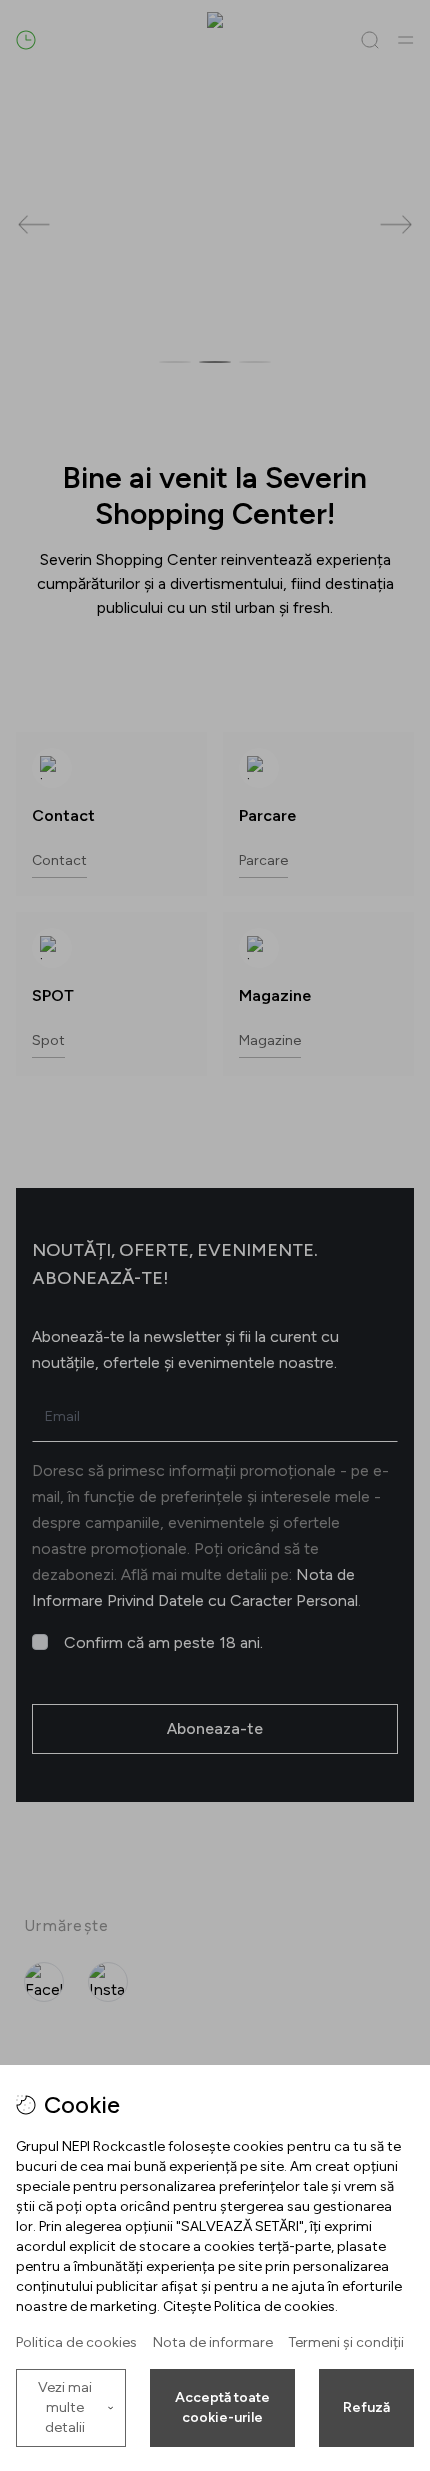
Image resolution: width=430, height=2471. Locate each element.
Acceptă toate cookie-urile (222, 2407)
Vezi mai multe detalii (65, 2407)
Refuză (366, 2407)
